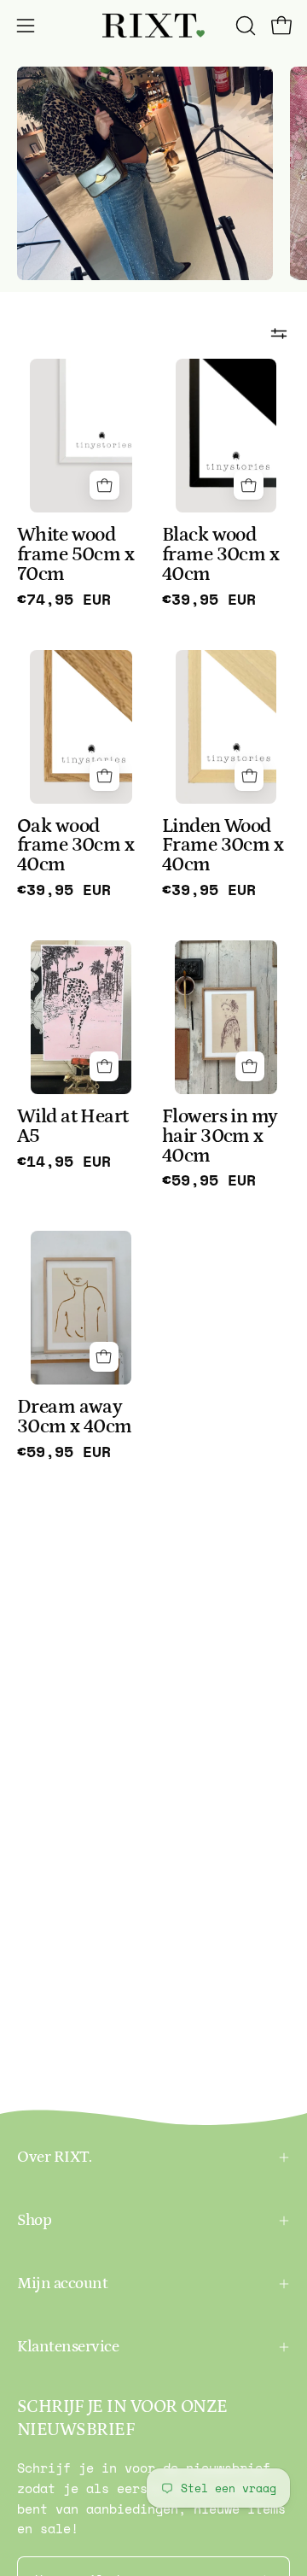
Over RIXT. (54, 2157)
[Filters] (279, 333)
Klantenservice (68, 2347)
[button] (244, 26)
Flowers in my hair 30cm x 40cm (220, 1136)
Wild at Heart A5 (73, 1127)
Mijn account (62, 2283)
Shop (34, 2220)
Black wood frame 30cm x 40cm (220, 555)
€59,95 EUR (209, 1180)
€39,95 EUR (209, 600)
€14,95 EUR (64, 1162)
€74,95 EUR (64, 600)
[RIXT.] (153, 26)
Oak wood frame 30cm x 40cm (75, 846)
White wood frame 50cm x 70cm (75, 555)
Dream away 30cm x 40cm (75, 1417)
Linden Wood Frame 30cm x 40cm (223, 846)
